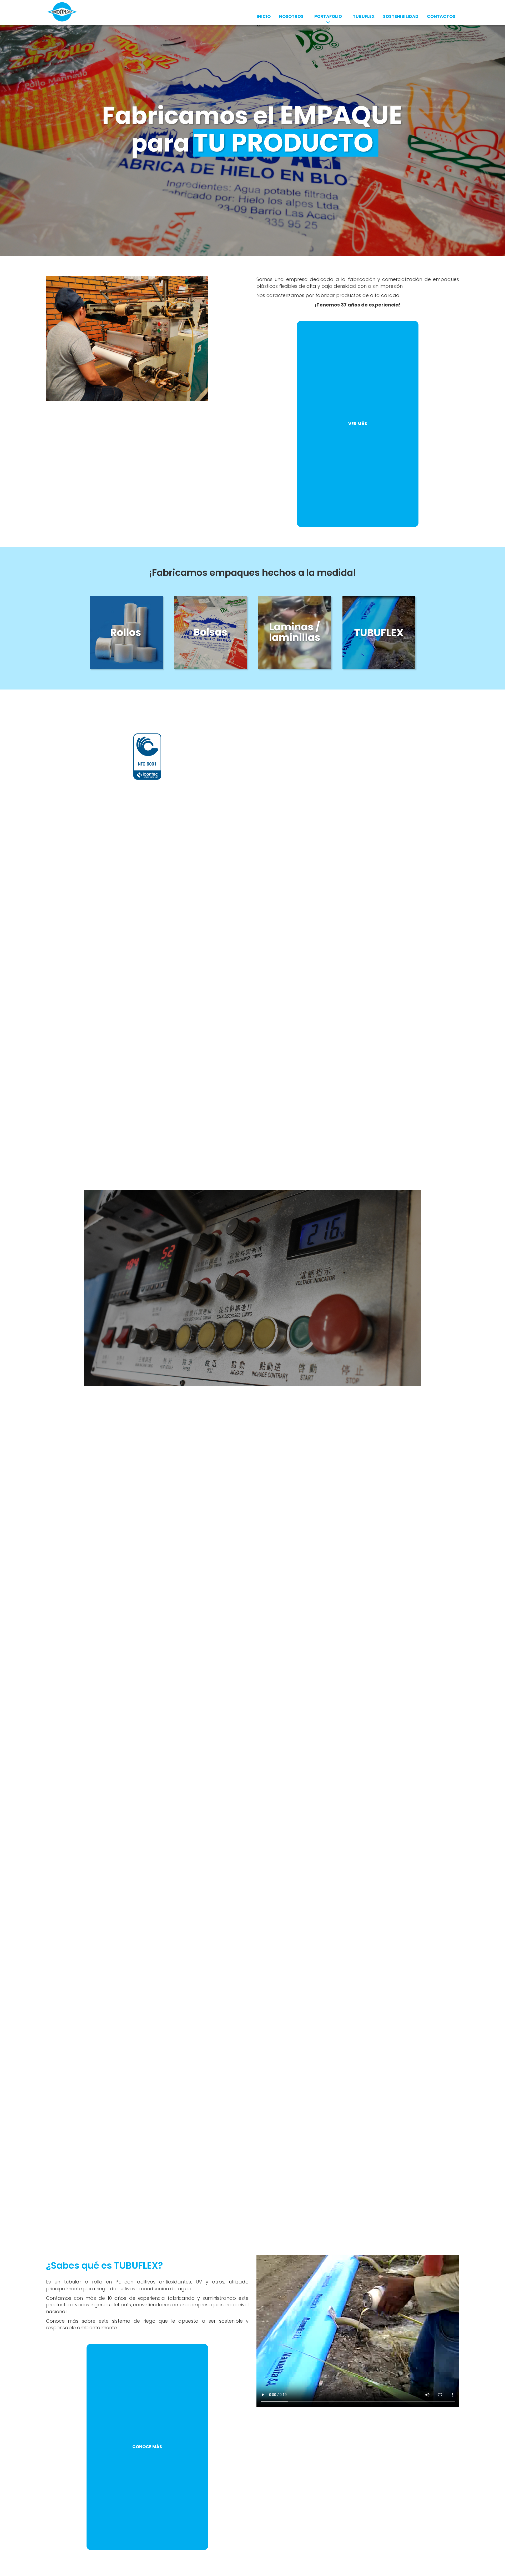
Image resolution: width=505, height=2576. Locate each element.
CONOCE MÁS (147, 2447)
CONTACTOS (441, 16)
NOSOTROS (291, 16)
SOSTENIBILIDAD (401, 16)
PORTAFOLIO (328, 16)
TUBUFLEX (364, 16)
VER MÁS (358, 424)
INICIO (264, 16)
